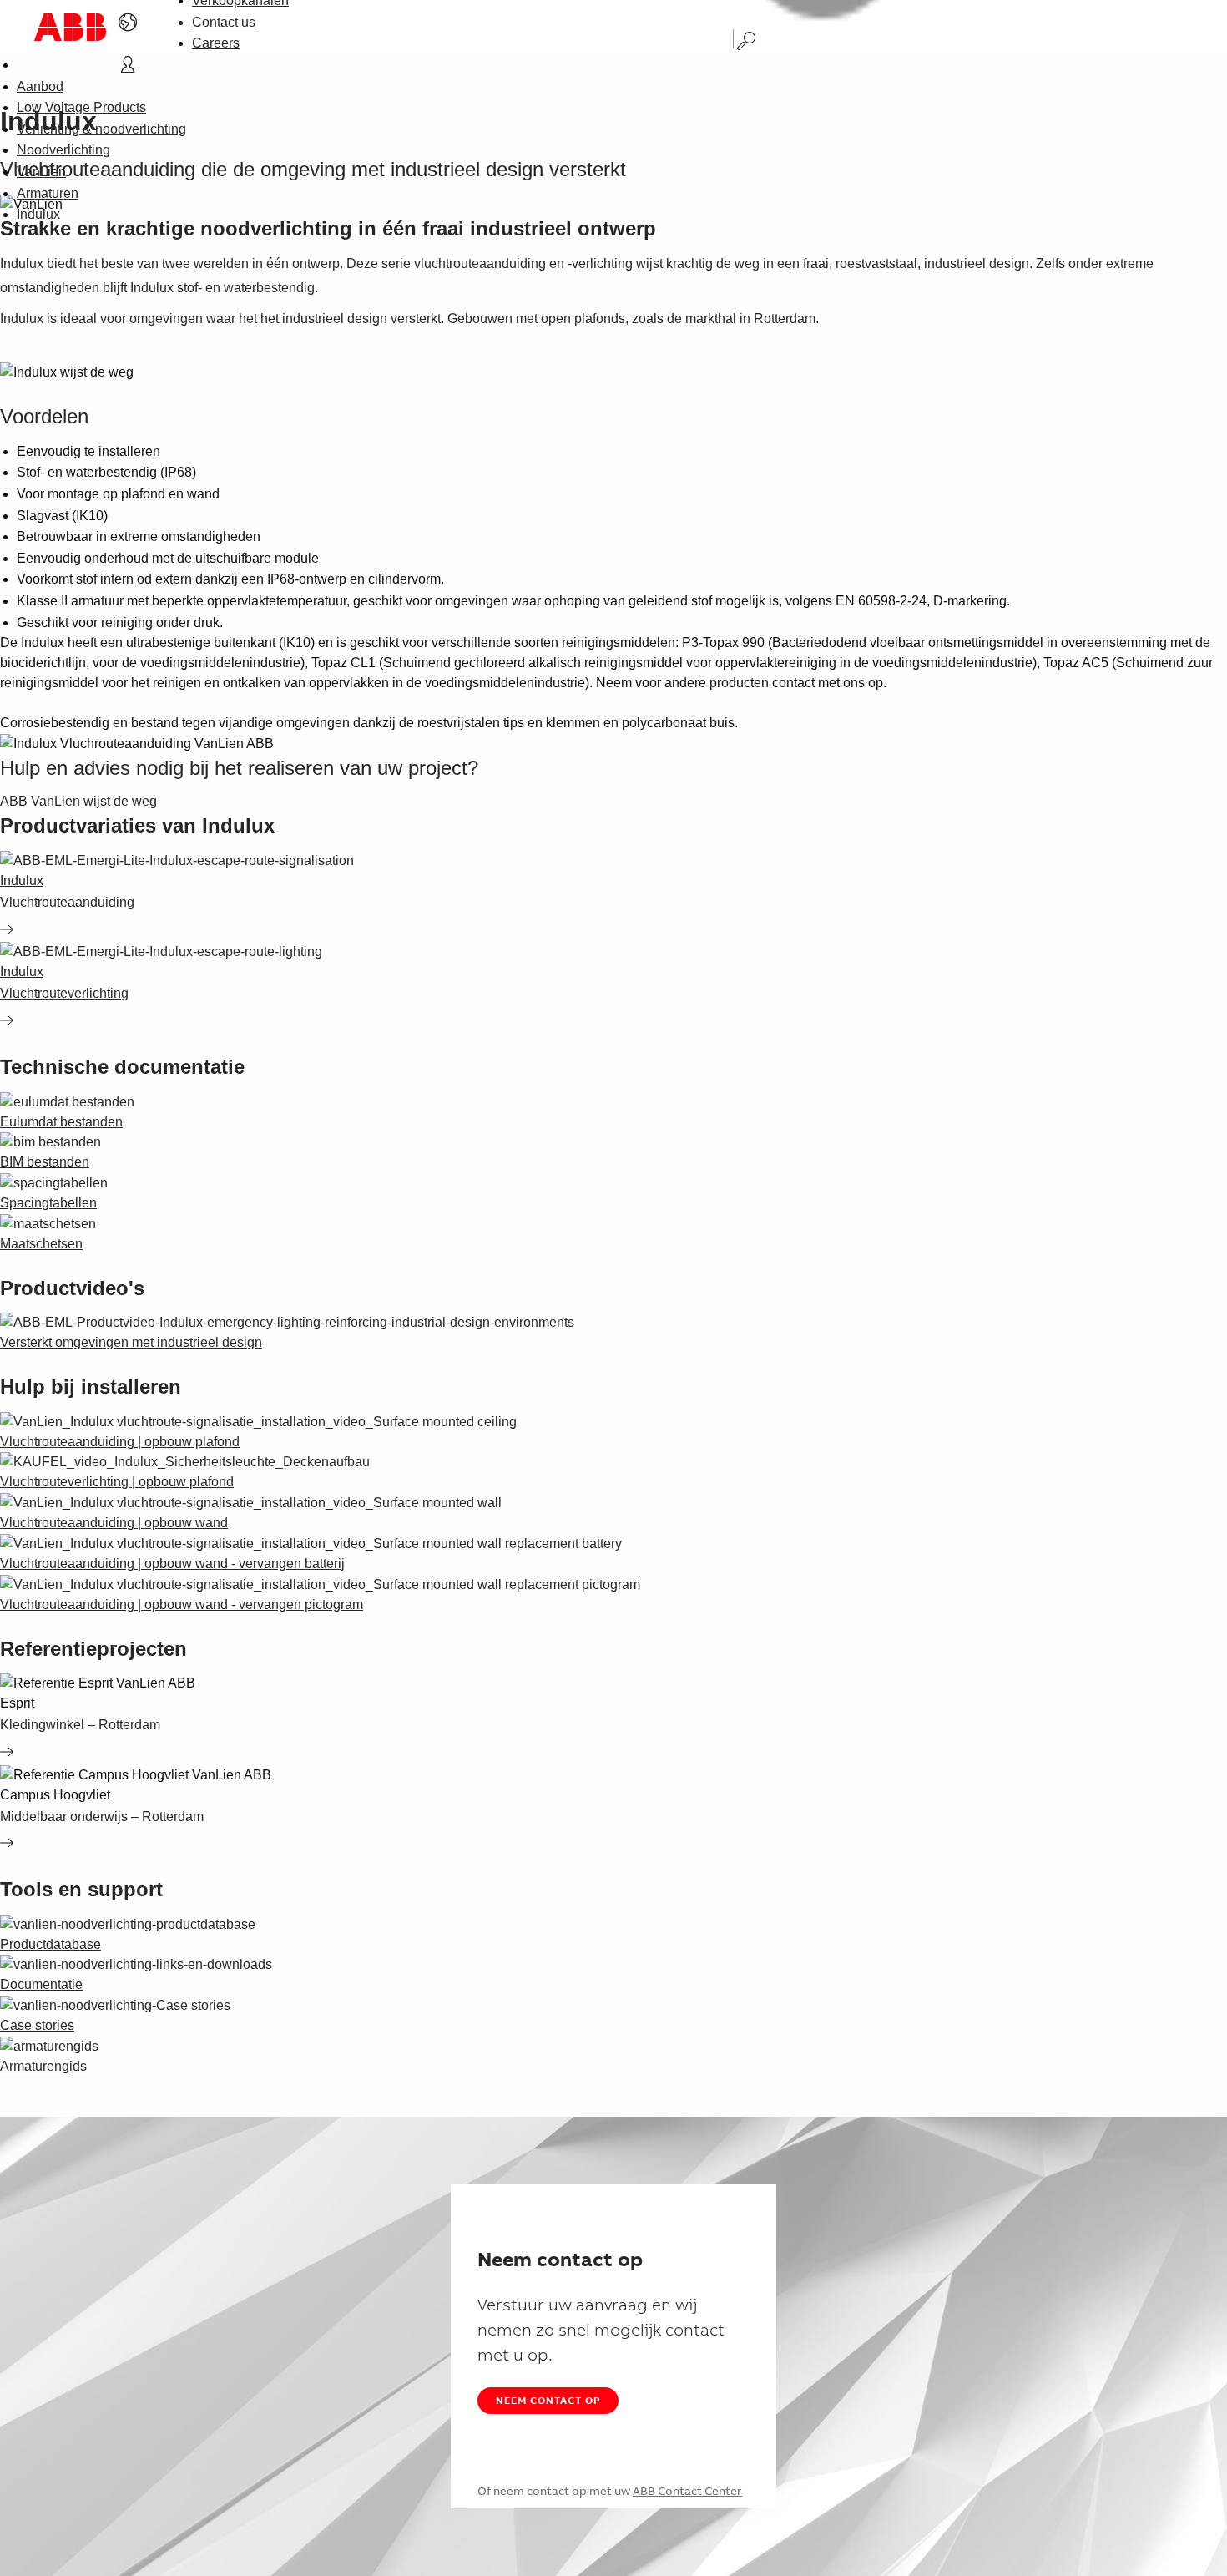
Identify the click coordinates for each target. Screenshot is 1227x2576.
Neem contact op (548, 2400)
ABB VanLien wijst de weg (78, 801)
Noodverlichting (63, 150)
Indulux (38, 214)
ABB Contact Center (687, 2491)
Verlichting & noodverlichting (101, 129)
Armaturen (48, 193)
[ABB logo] (70, 27)
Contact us (224, 22)
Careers (216, 43)
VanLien (41, 172)
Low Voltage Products (81, 107)
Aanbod (40, 86)
